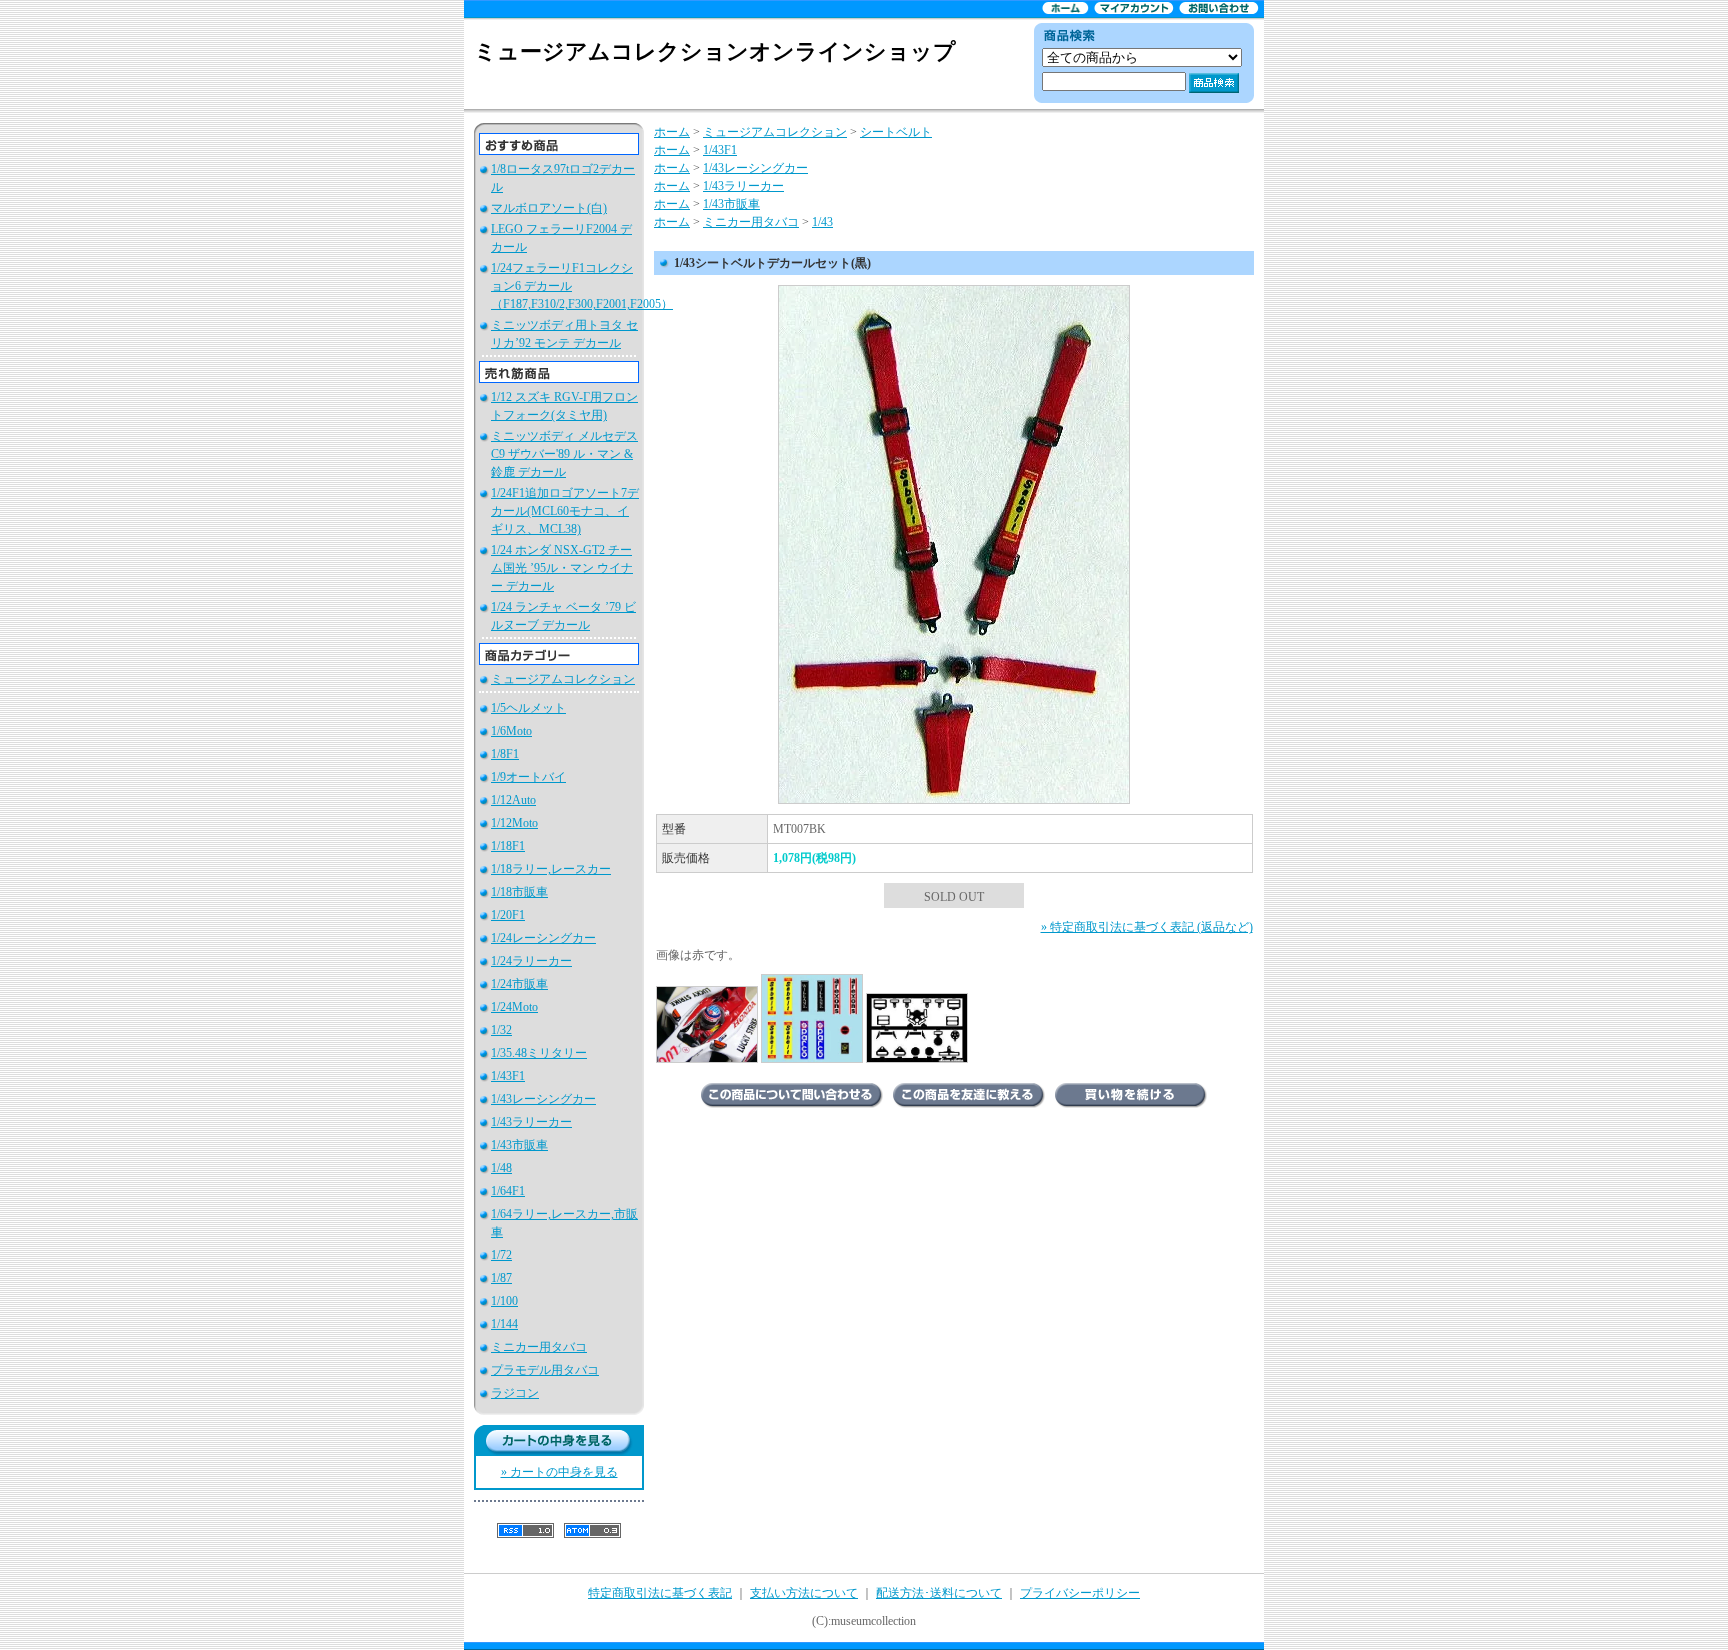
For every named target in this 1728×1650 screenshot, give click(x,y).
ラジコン (515, 1393)
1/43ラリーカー (531, 1122)
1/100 (504, 1301)
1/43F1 (508, 1076)
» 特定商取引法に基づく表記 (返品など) (1147, 927)
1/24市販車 (519, 984)
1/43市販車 (519, 1145)
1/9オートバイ (528, 777)
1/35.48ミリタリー (539, 1053)
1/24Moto (514, 1007)
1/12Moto (514, 823)
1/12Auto (513, 800)
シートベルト (896, 132)
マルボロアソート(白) (549, 208)
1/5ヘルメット (528, 708)
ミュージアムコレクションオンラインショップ (715, 51)
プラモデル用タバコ (545, 1370)
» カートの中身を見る (559, 1472)
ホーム (672, 132)
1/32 (501, 1030)
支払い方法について (804, 1593)
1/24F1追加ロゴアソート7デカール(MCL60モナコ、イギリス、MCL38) (565, 511)
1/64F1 (508, 1191)
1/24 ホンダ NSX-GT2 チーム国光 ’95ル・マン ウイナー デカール (562, 568)
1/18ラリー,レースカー (551, 869)
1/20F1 (508, 915)
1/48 (501, 1168)
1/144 (504, 1324)
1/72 (501, 1255)
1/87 (501, 1278)
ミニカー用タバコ (539, 1347)
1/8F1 (505, 754)
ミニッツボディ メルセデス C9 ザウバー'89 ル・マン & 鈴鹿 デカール (564, 454)
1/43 (822, 222)
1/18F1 (508, 846)
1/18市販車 (519, 892)
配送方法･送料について (939, 1593)
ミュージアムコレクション (563, 679)
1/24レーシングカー (543, 938)
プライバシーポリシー (1080, 1593)
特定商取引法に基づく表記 (660, 1593)
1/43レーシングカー (543, 1099)
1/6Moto (511, 731)
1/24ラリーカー (531, 961)
